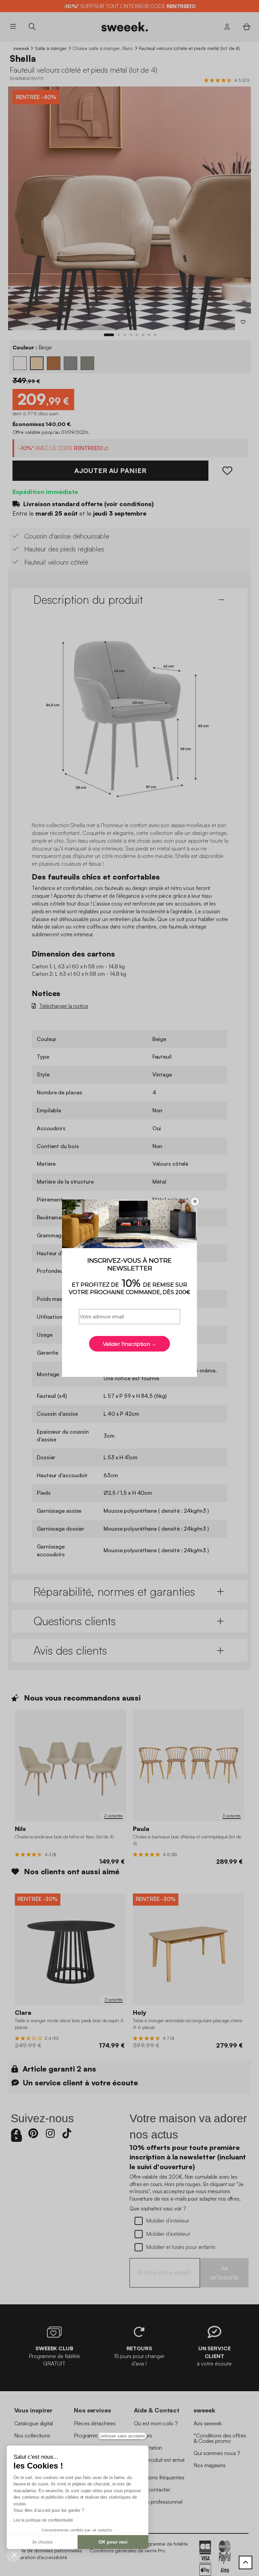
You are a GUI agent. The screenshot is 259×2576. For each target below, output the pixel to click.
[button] (14, 2554)
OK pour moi (113, 2542)
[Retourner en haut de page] (246, 2562)
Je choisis (42, 2542)
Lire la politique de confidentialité (43, 2520)
